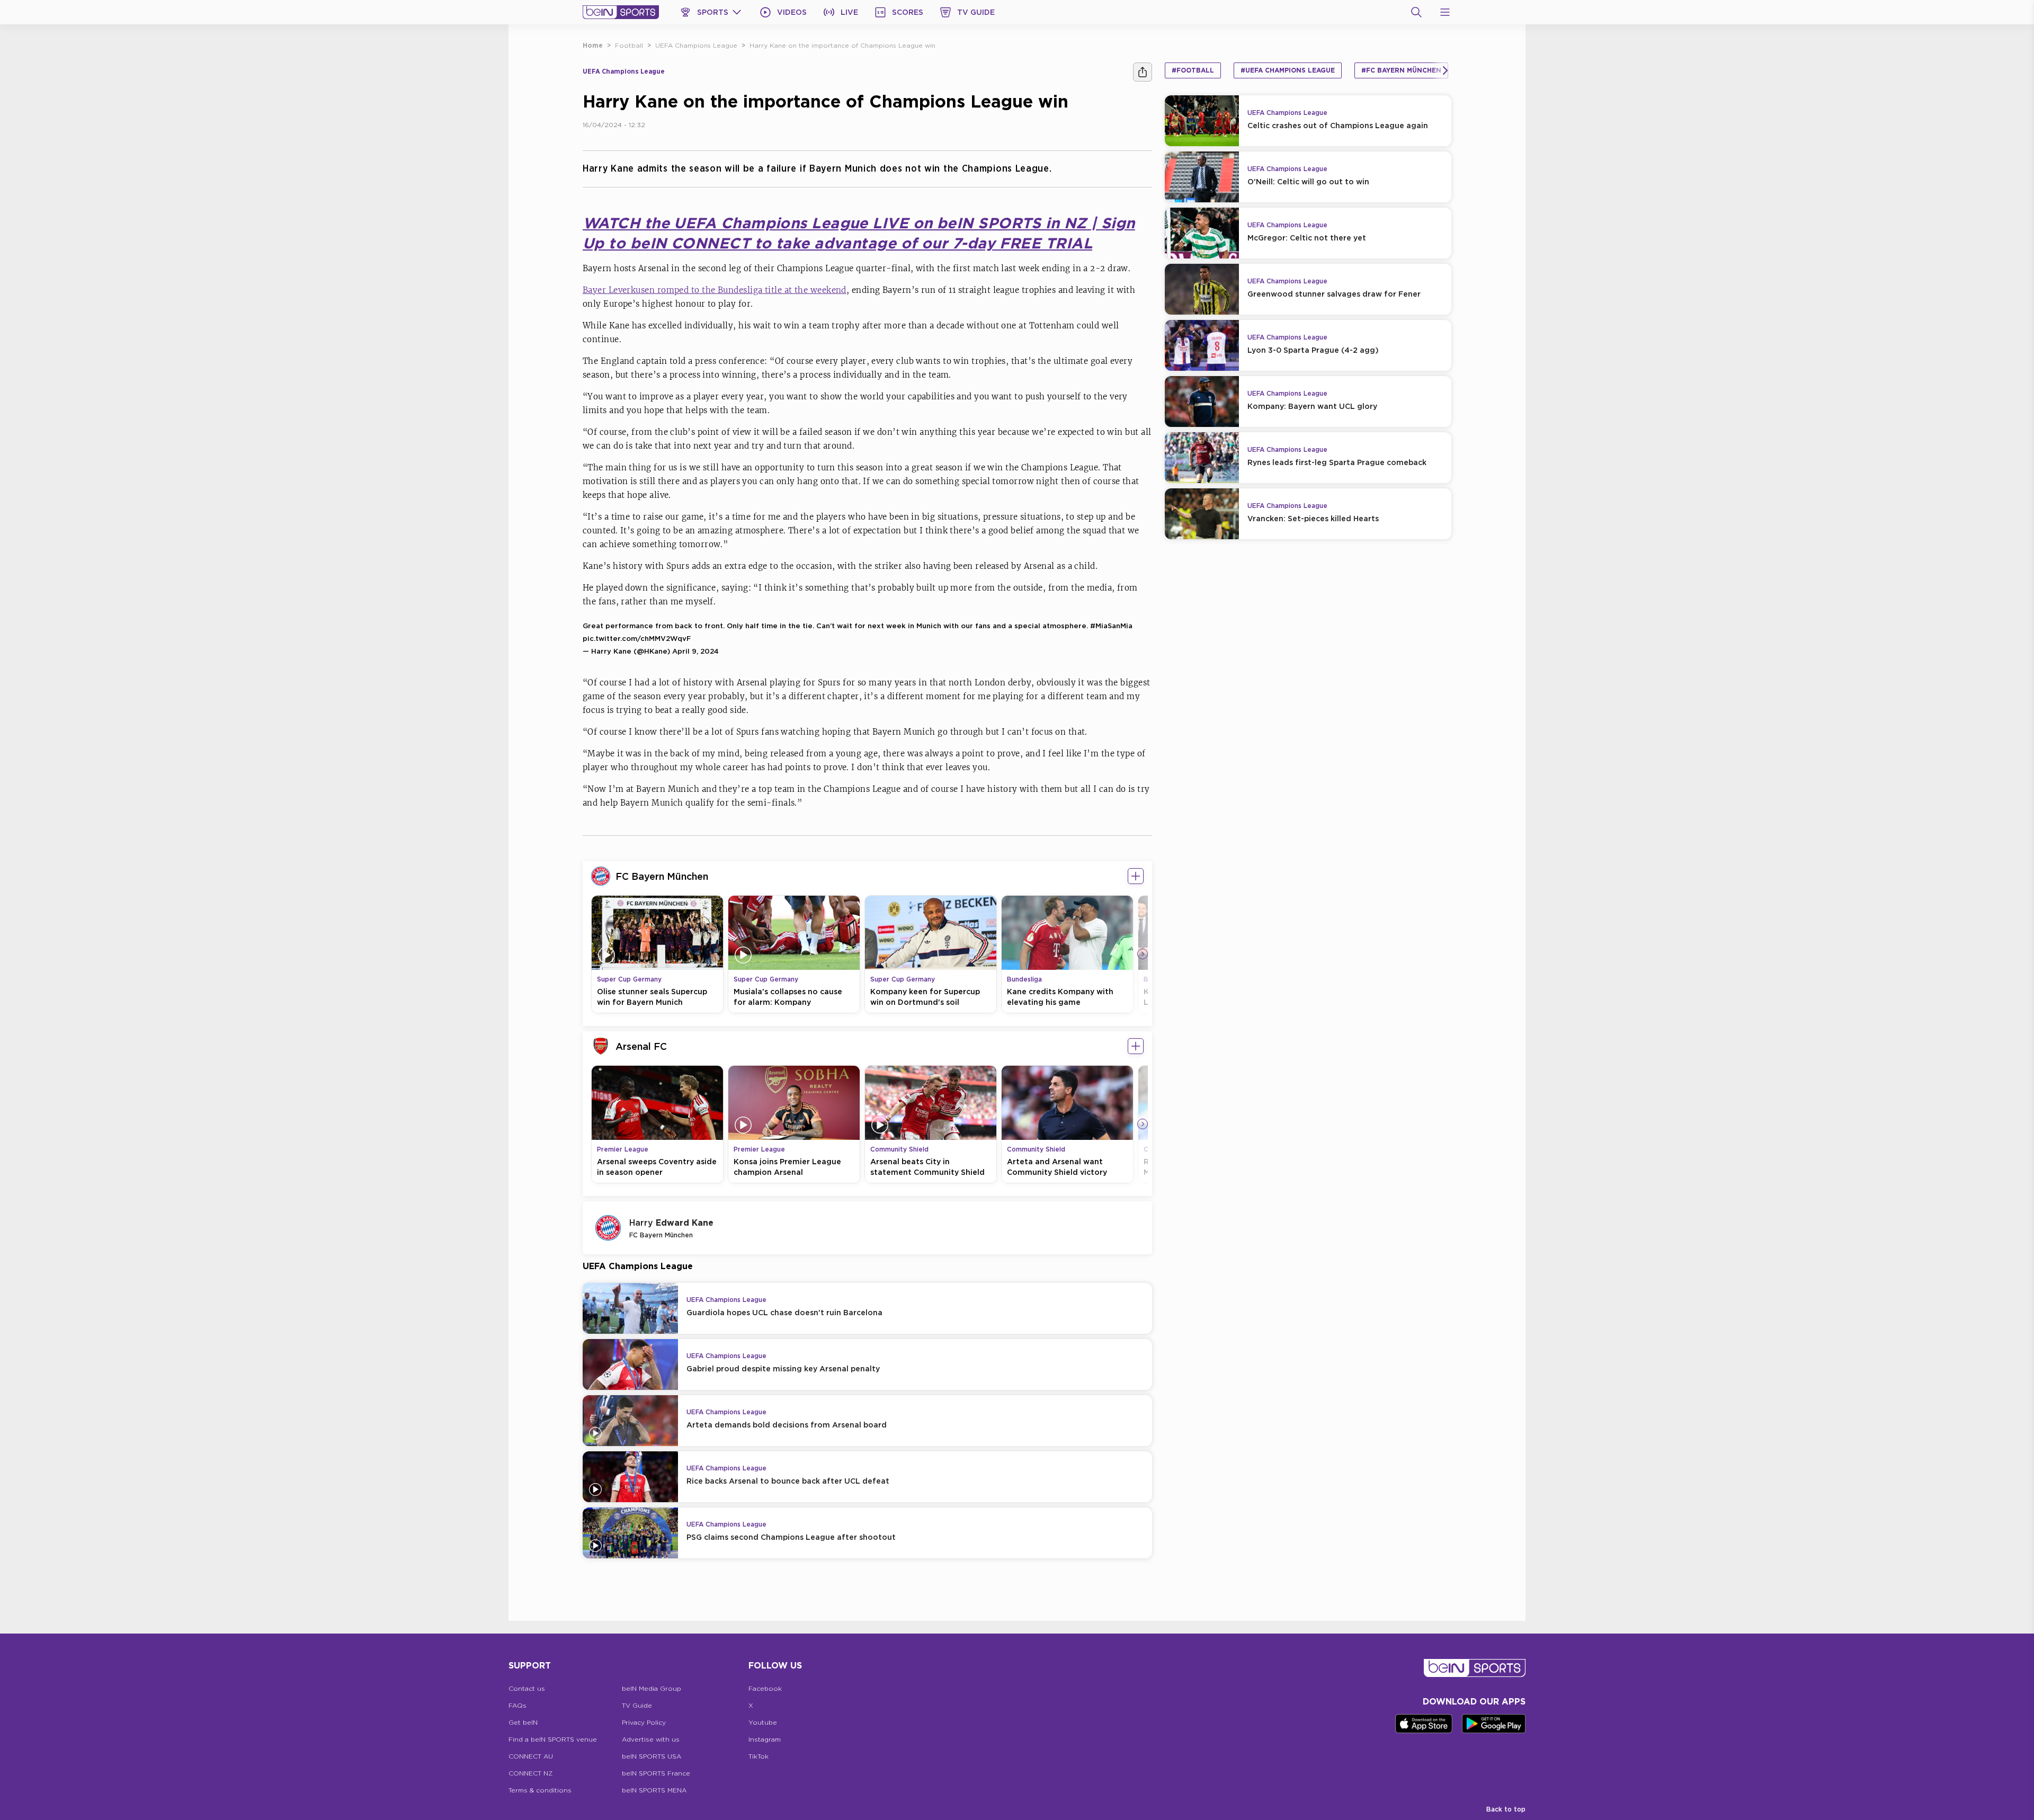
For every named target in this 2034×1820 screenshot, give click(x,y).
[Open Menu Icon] (1445, 12)
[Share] (1143, 72)
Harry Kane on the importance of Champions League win (842, 45)
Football (629, 45)
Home (593, 45)
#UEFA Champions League (1288, 70)
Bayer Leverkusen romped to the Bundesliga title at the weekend (715, 290)
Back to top (1506, 1809)
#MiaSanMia (1111, 626)
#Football (1193, 70)
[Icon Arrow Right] (1143, 954)
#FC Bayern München (1401, 70)
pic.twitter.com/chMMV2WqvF (637, 638)
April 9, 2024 (695, 651)
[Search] (1416, 12)
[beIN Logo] (621, 12)
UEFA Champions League (696, 45)
